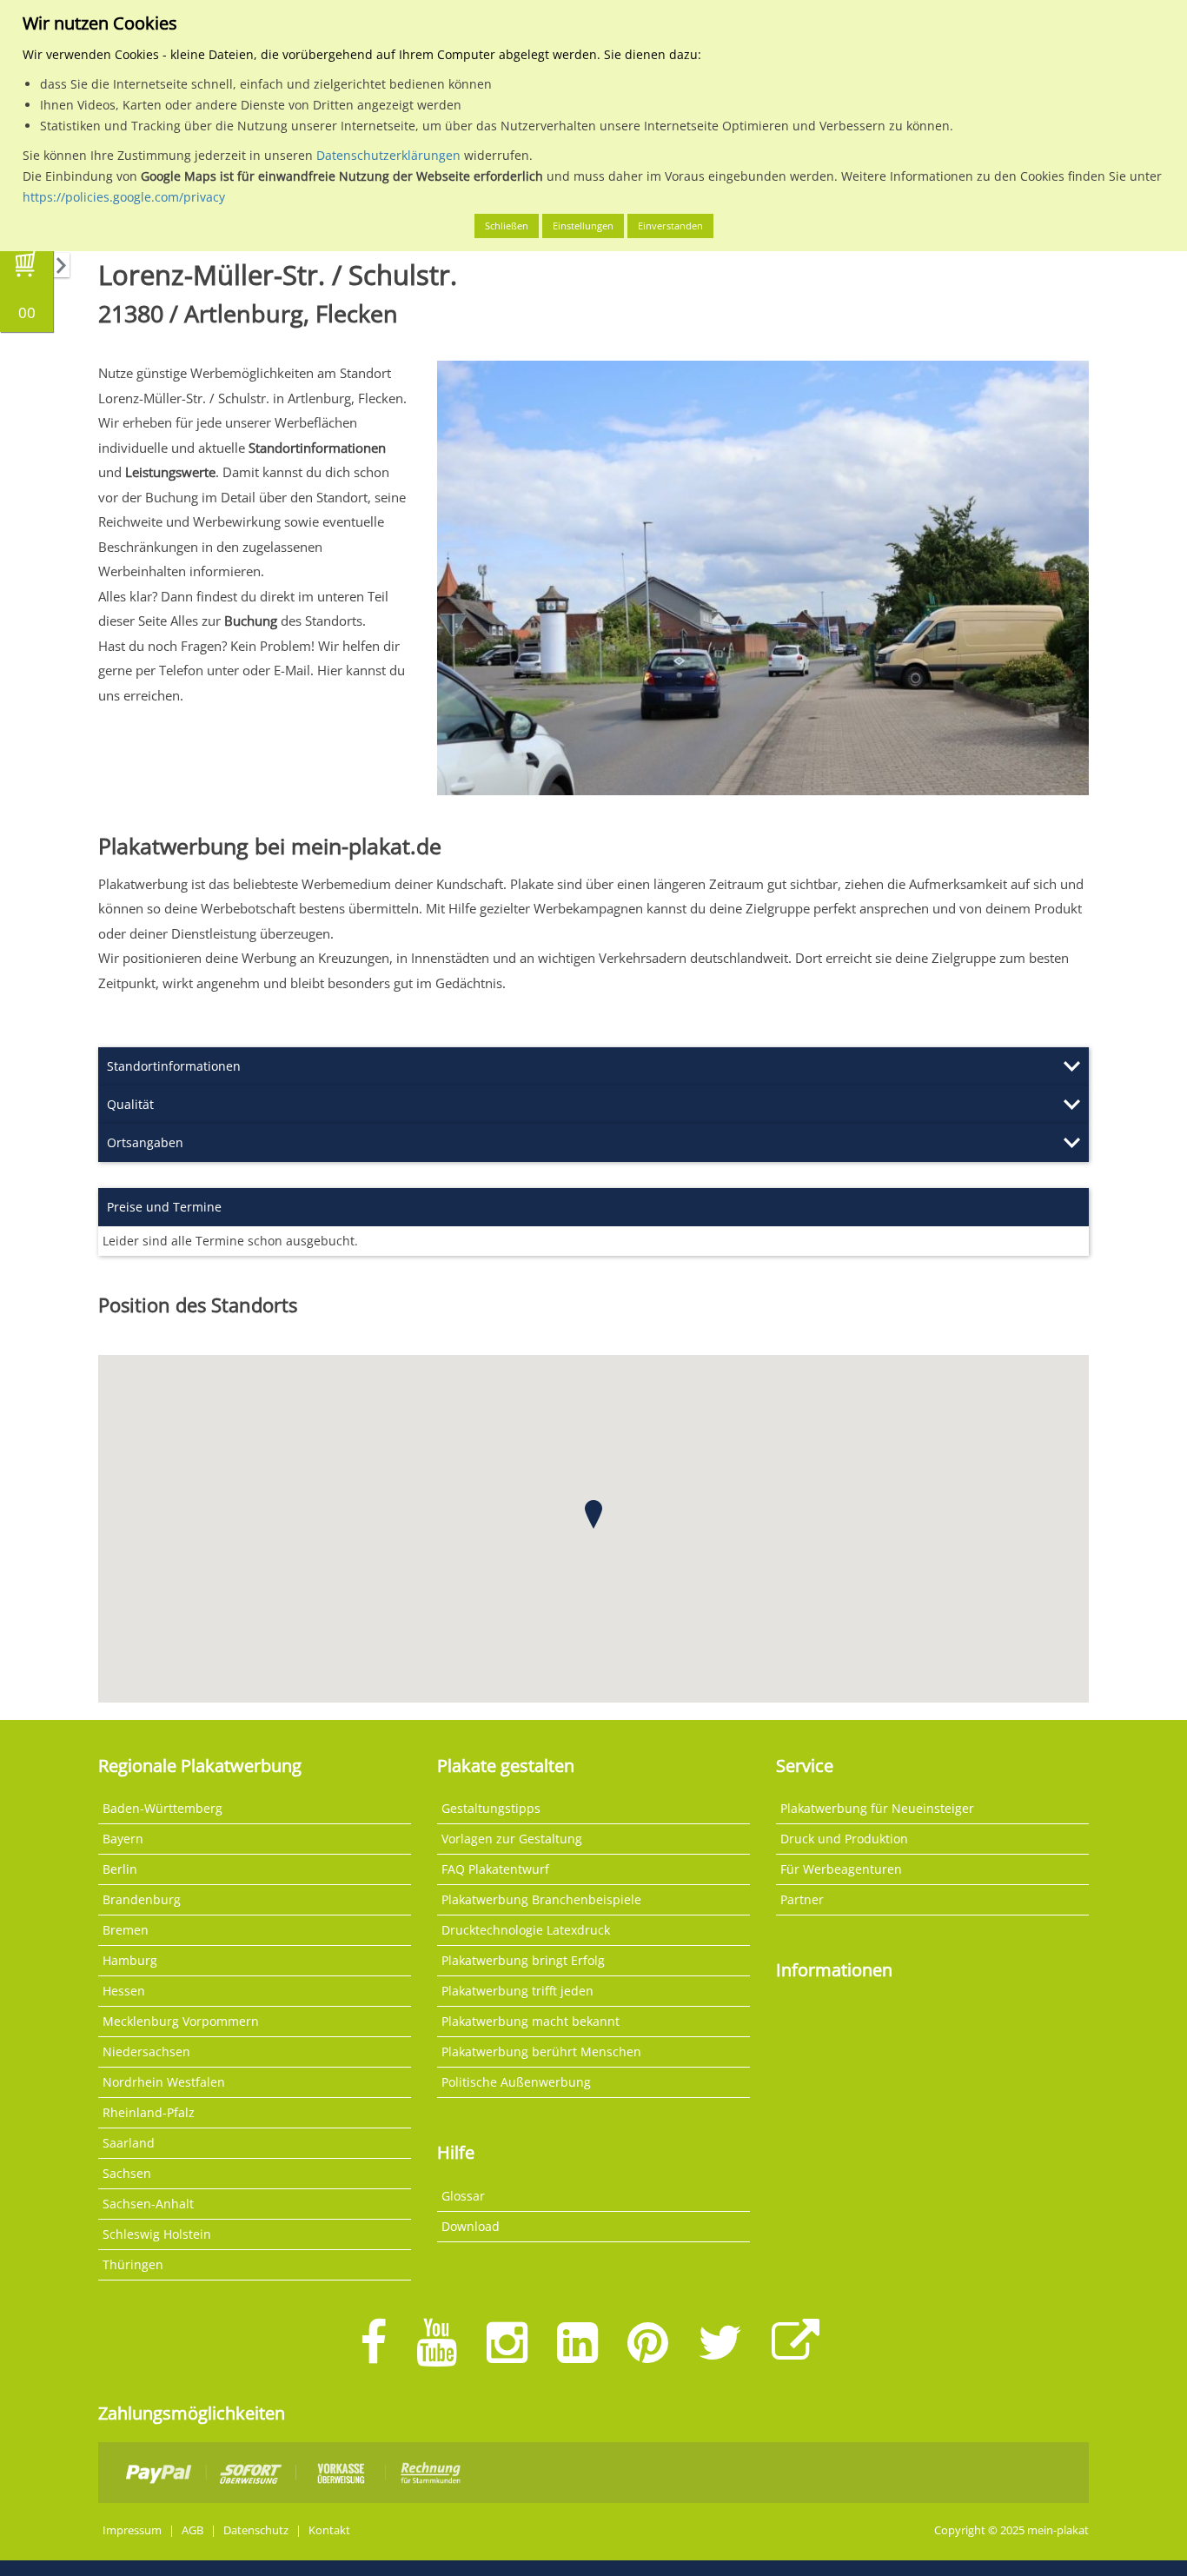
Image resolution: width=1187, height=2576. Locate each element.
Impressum (132, 2530)
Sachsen (127, 2173)
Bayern (123, 1839)
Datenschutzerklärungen (388, 155)
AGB (192, 2530)
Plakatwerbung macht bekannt (531, 2021)
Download (471, 2226)
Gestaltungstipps (491, 1808)
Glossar (463, 2196)
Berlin (120, 1869)
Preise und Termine (164, 1207)
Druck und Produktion (844, 1839)
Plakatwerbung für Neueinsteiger (877, 1808)
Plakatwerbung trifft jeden (517, 1991)
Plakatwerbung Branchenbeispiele (541, 1899)
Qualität (130, 1104)
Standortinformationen (174, 1066)
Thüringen (133, 2264)
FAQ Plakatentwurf (495, 1869)
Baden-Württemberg (162, 1808)
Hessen (124, 1991)
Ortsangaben (145, 1142)
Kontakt (329, 2530)
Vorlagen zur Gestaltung (512, 1839)
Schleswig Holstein (157, 2234)
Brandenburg (142, 1899)
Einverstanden (670, 226)
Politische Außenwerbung (516, 2082)
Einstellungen (583, 226)
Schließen (507, 226)
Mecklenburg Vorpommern (181, 2021)
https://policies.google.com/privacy (124, 197)
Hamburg (130, 1960)
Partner (802, 1899)
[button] (593, 1514)
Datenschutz (256, 2530)
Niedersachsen (146, 2052)
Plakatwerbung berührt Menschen (541, 2052)
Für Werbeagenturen (841, 1869)
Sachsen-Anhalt (148, 2204)
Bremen (126, 1930)
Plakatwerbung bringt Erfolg (523, 1960)
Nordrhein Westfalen (164, 2082)
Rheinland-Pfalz (149, 2112)
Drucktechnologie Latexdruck (526, 1930)
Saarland (129, 2143)
